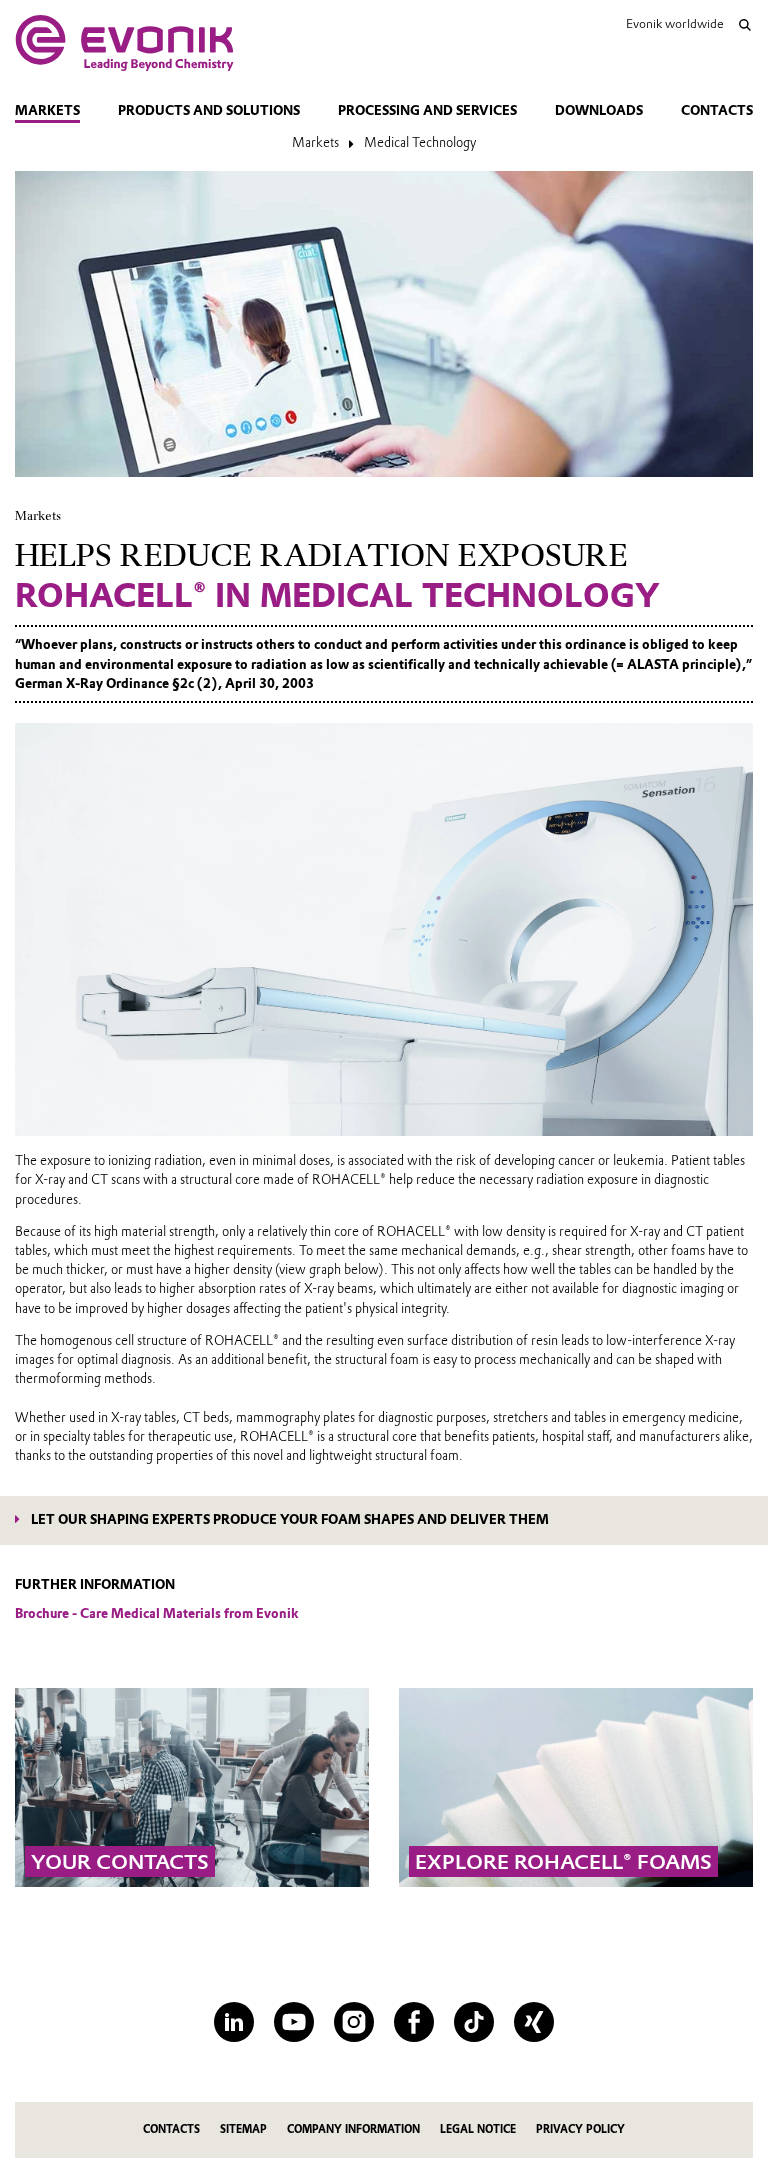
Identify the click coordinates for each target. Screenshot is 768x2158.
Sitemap (243, 2129)
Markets (47, 110)
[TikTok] (474, 2022)
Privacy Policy (580, 2129)
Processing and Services (427, 110)
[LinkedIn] (234, 2022)
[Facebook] (414, 2022)
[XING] (534, 2022)
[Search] (745, 25)
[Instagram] (354, 2022)
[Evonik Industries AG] (124, 43)
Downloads (599, 110)
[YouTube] (294, 2022)
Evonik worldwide (674, 23)
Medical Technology (420, 142)
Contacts (717, 110)
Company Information (353, 2129)
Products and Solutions (209, 110)
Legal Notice (478, 2129)
